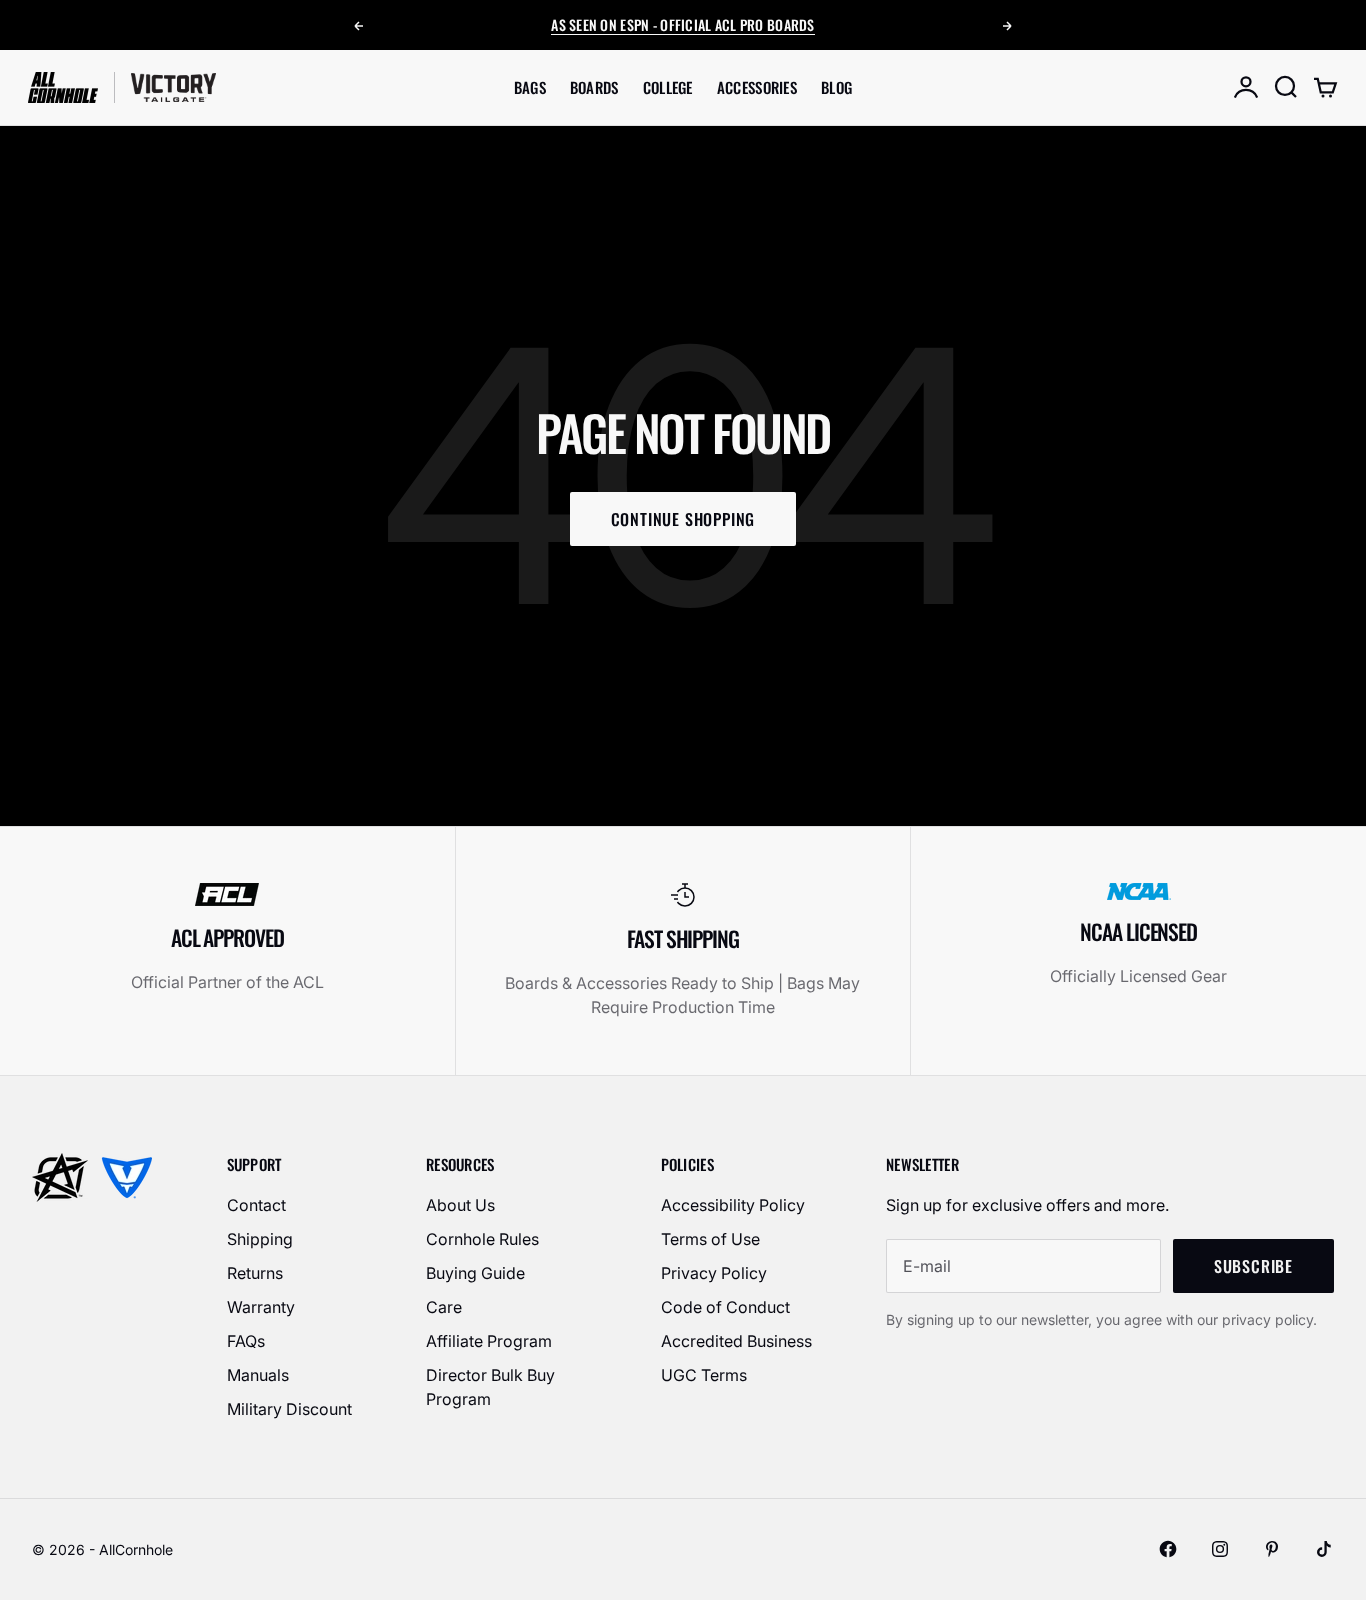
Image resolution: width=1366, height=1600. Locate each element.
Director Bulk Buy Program (490, 1387)
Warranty (261, 1307)
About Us (460, 1205)
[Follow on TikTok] (1324, 1549)
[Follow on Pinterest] (1272, 1549)
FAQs (246, 1341)
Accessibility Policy (733, 1205)
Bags (530, 87)
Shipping (260, 1239)
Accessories (757, 87)
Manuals (258, 1375)
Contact (256, 1205)
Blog (836, 87)
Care (444, 1307)
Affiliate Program (489, 1341)
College (668, 87)
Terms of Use (710, 1239)
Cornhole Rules (482, 1239)
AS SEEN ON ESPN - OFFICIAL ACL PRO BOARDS (682, 24)
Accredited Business (736, 1341)
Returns (255, 1273)
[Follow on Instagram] (1220, 1549)
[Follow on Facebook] (1168, 1549)
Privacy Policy (714, 1273)
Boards (594, 87)
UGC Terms (704, 1375)
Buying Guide (475, 1273)
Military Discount (289, 1409)
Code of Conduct (725, 1307)
